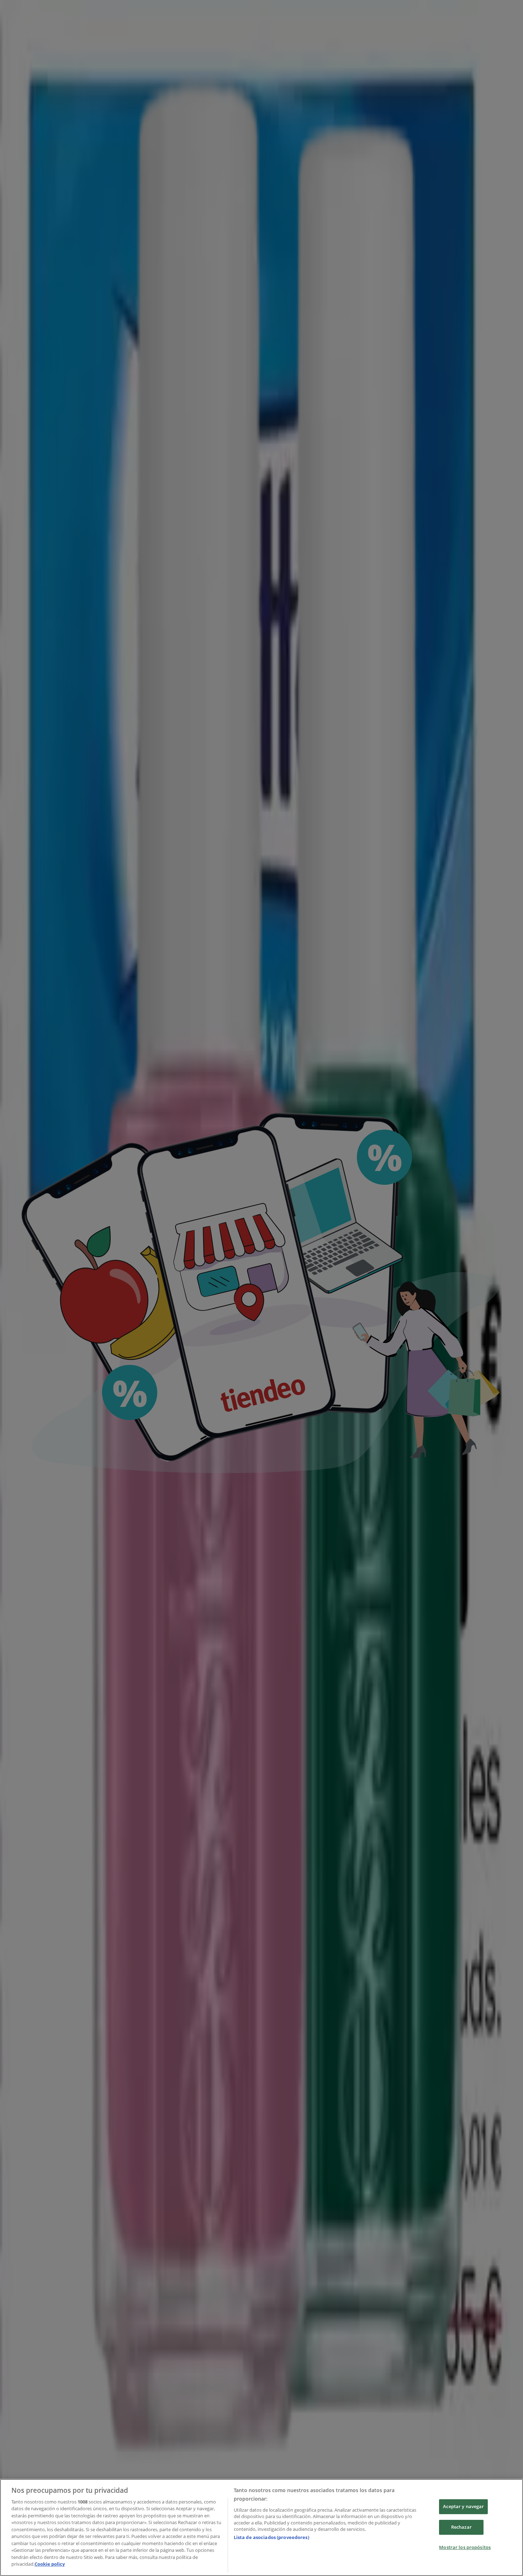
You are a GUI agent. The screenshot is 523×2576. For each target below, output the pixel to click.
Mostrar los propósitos (465, 2547)
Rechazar (461, 2527)
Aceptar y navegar (463, 2507)
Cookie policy (50, 2564)
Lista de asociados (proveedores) (271, 2537)
